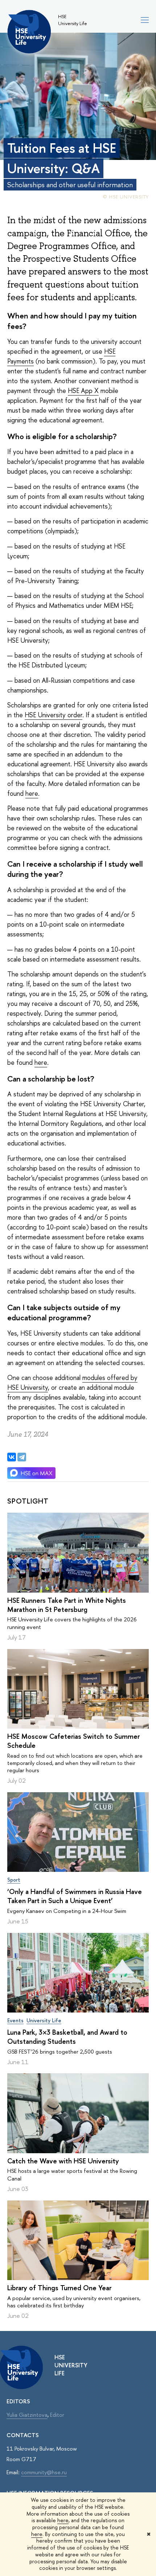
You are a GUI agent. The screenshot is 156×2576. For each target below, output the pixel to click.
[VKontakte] (12, 1457)
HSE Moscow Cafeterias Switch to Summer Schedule (73, 1741)
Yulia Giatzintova (27, 2415)
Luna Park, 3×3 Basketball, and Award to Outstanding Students (67, 2037)
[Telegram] (22, 1457)
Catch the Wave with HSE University (63, 2161)
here (63, 2520)
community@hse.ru (44, 2472)
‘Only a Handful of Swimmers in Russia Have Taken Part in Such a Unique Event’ (75, 1896)
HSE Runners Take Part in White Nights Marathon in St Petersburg (67, 1605)
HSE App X (83, 391)
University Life (44, 2020)
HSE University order (54, 715)
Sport (14, 1880)
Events (15, 2020)
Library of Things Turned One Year (59, 2288)
